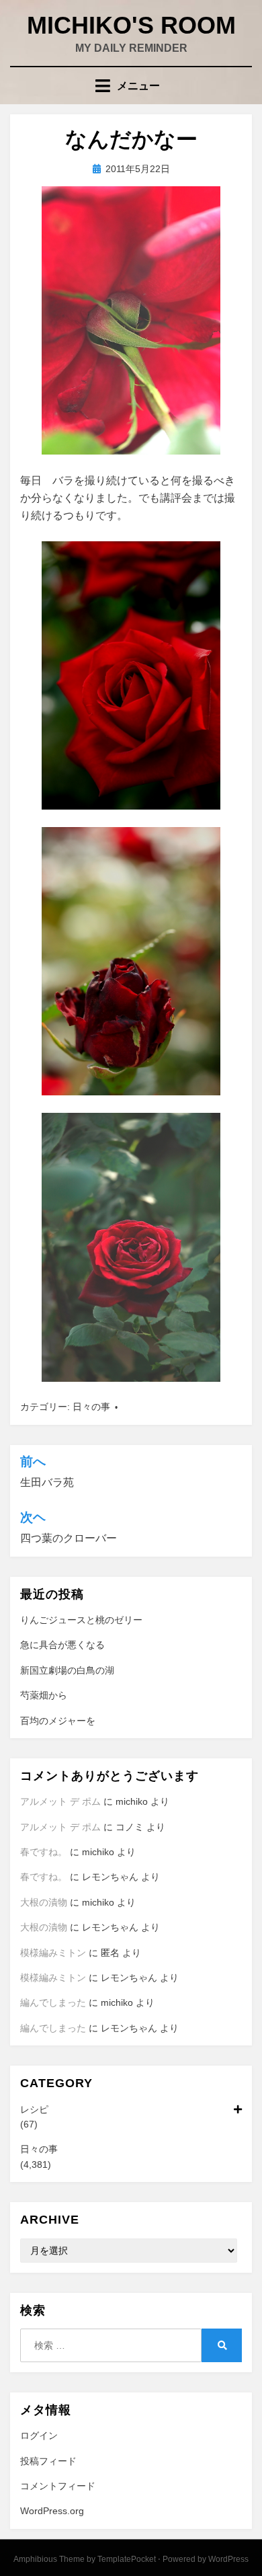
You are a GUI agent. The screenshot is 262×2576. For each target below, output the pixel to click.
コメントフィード (58, 2486)
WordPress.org (52, 2511)
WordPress (228, 2559)
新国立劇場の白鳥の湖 (67, 1670)
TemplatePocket (127, 2559)
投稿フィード (48, 2461)
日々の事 (91, 1407)
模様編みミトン (53, 1953)
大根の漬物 (44, 1902)
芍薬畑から (44, 1695)
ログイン (39, 2435)
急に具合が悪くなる (62, 1645)
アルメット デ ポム (60, 1801)
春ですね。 (44, 1852)
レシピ (34, 2109)
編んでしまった (53, 2002)
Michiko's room (131, 25)
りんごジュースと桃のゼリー (81, 1620)
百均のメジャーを (58, 1721)
